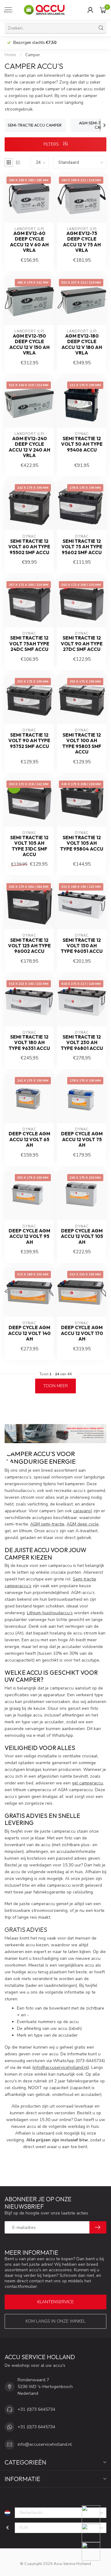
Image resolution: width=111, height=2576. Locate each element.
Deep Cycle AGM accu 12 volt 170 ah (82, 1333)
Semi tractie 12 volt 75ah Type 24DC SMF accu (29, 644)
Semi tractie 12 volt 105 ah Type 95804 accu (82, 843)
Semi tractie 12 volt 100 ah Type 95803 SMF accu (82, 744)
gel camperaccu (87, 1783)
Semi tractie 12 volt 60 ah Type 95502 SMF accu (29, 547)
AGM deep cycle (83, 1524)
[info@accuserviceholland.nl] (95, 2533)
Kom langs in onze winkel (55, 2321)
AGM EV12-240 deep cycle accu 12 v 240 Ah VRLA (29, 447)
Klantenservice (55, 2302)
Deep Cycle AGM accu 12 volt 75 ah (82, 1139)
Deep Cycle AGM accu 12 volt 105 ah (82, 1237)
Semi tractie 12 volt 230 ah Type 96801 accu (82, 1043)
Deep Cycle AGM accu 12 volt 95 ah (29, 1237)
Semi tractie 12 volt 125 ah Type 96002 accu (29, 946)
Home (10, 55)
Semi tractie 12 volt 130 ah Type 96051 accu (82, 946)
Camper (33, 55)
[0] (103, 10)
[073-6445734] (95, 2515)
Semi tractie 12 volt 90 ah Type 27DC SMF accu (82, 644)
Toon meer (55, 1386)
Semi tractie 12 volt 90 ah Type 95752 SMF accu (29, 741)
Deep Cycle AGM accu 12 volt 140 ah (29, 1333)
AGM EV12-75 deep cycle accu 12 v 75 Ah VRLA (82, 242)
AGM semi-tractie (47, 1524)
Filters (52, 144)
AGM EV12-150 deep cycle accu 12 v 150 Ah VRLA (29, 345)
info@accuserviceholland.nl (61, 2067)
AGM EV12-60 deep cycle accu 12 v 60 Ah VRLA (29, 242)
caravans (82, 1511)
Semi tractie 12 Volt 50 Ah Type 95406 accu (82, 444)
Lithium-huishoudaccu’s (50, 1613)
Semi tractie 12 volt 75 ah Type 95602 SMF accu (82, 547)
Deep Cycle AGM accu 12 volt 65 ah (29, 1139)
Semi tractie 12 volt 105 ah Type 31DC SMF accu (29, 846)
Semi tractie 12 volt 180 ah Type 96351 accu (29, 1043)
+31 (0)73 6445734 (36, 2409)
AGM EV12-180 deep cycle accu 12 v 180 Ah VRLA (82, 345)
